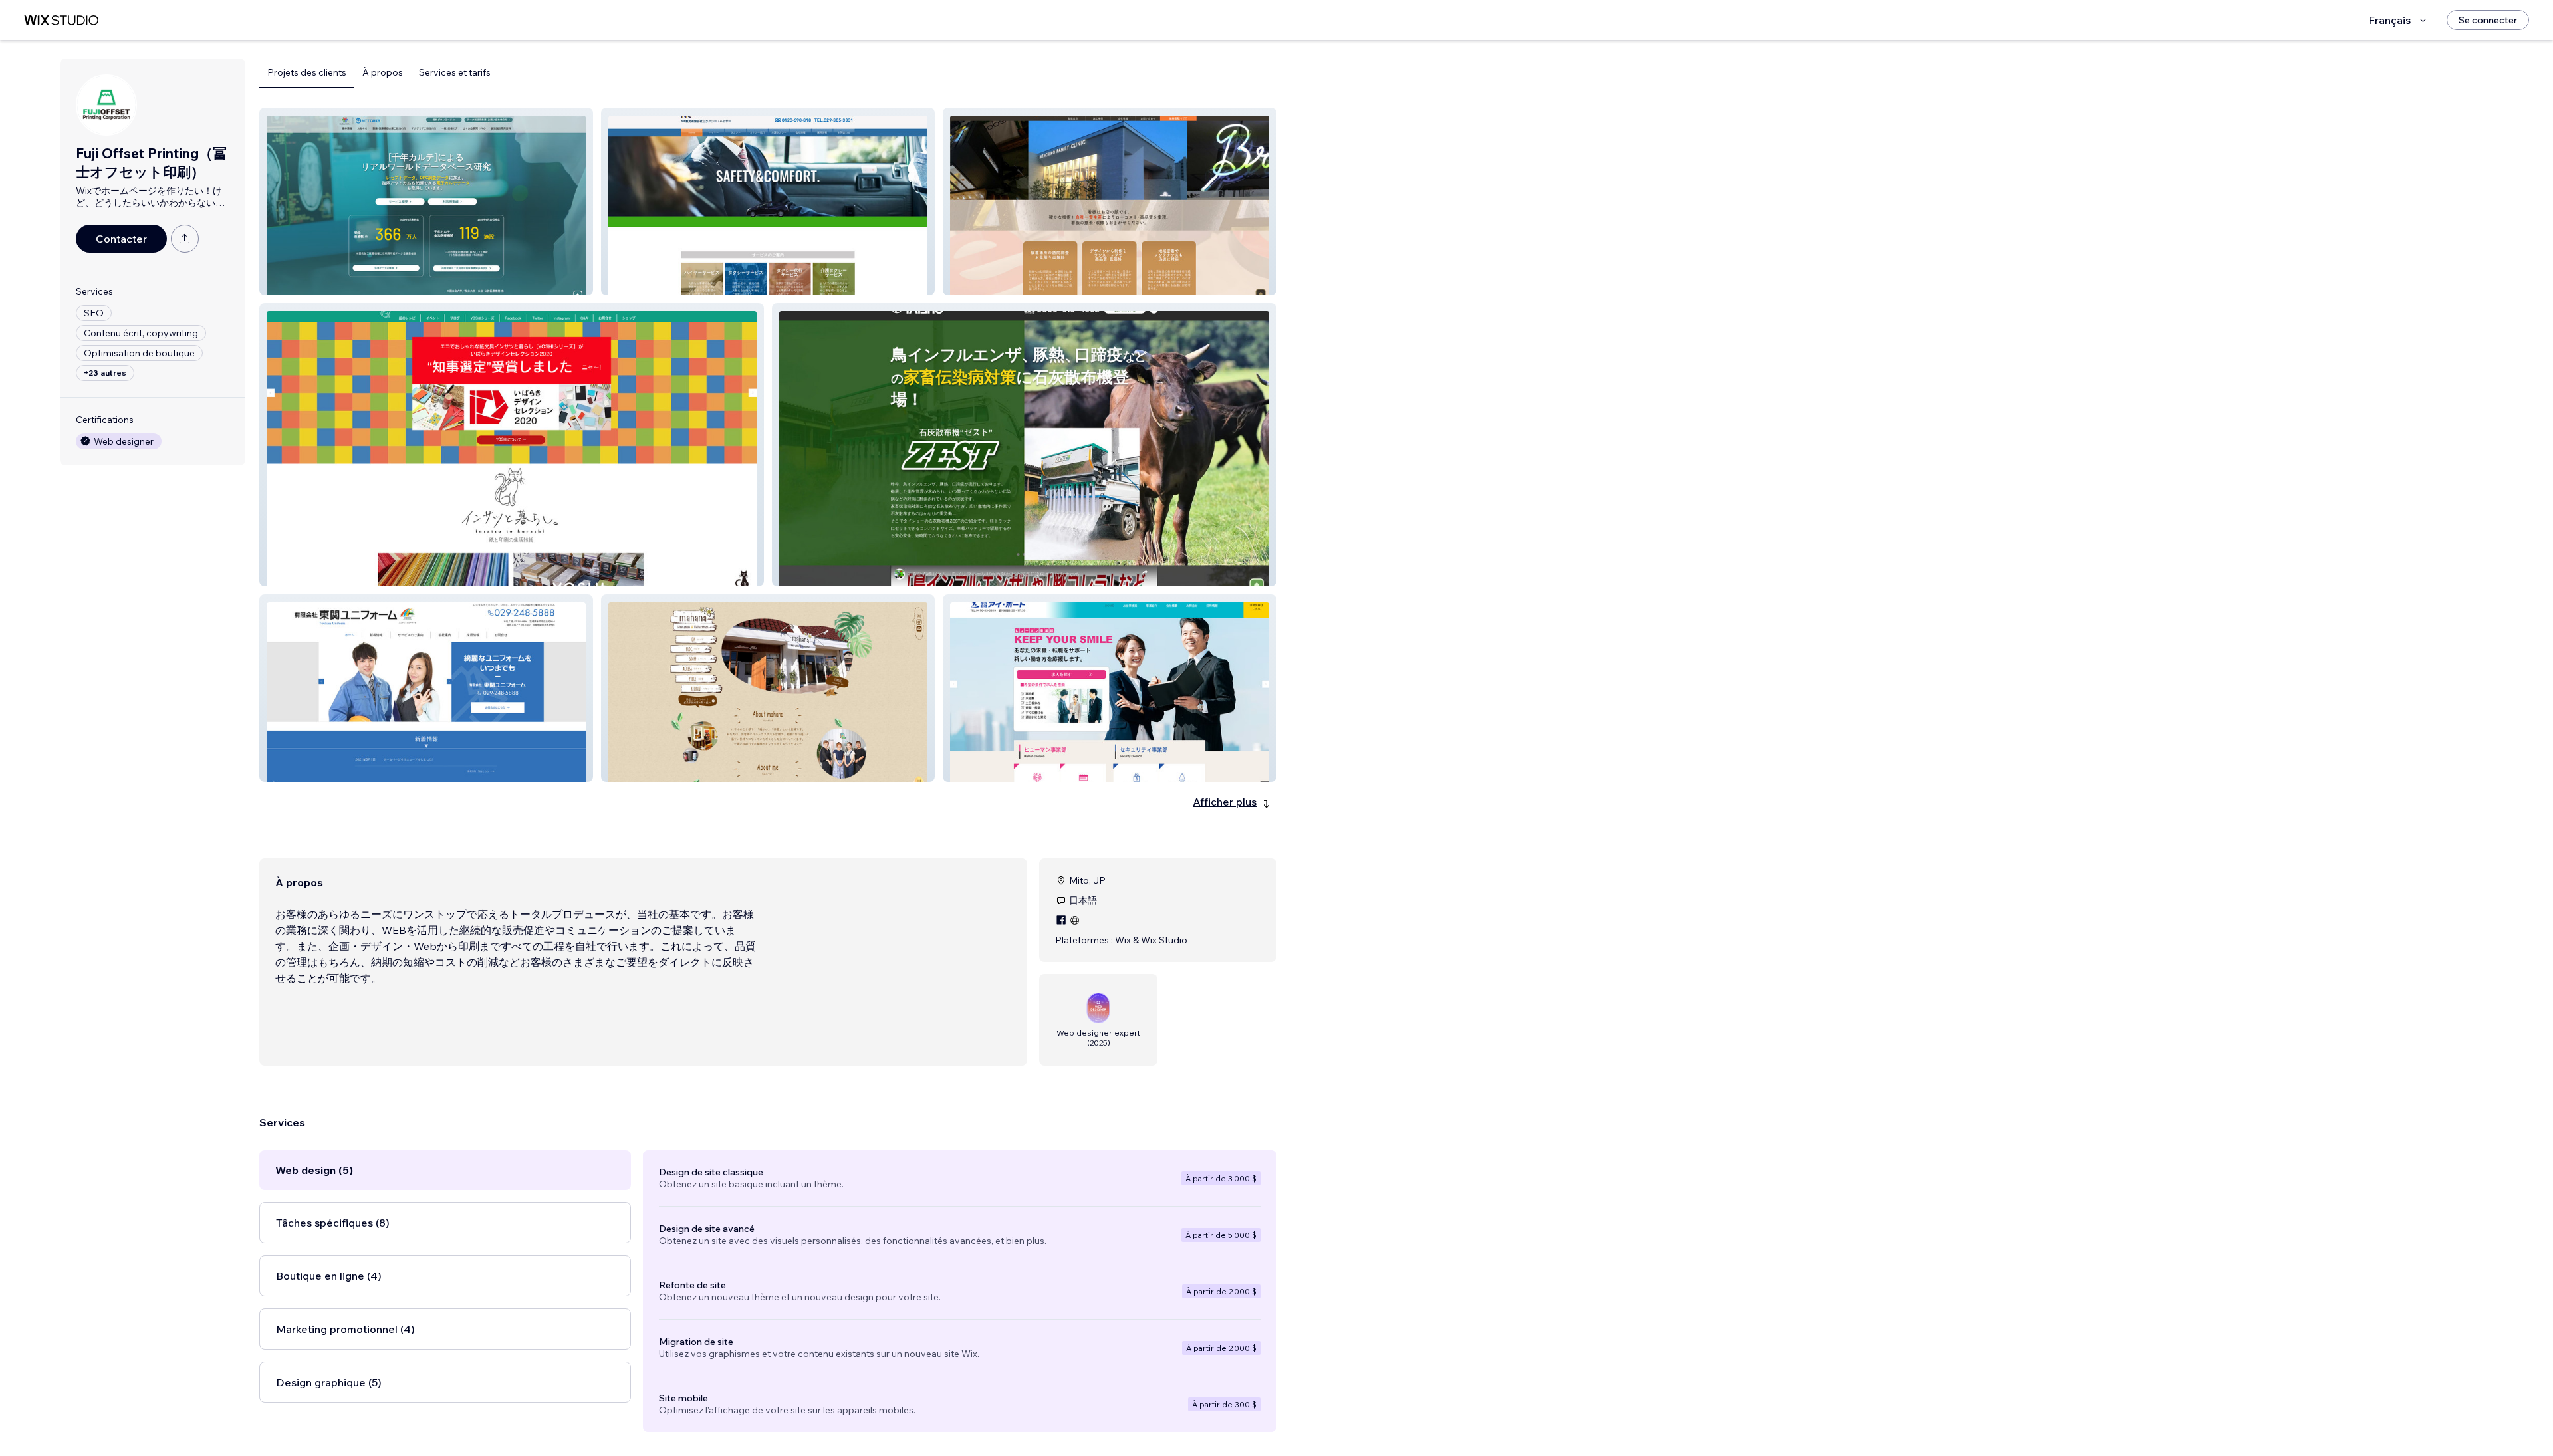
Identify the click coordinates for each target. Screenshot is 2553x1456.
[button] (426, 201)
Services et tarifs (455, 72)
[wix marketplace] (61, 20)
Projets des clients (307, 72)
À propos (383, 72)
